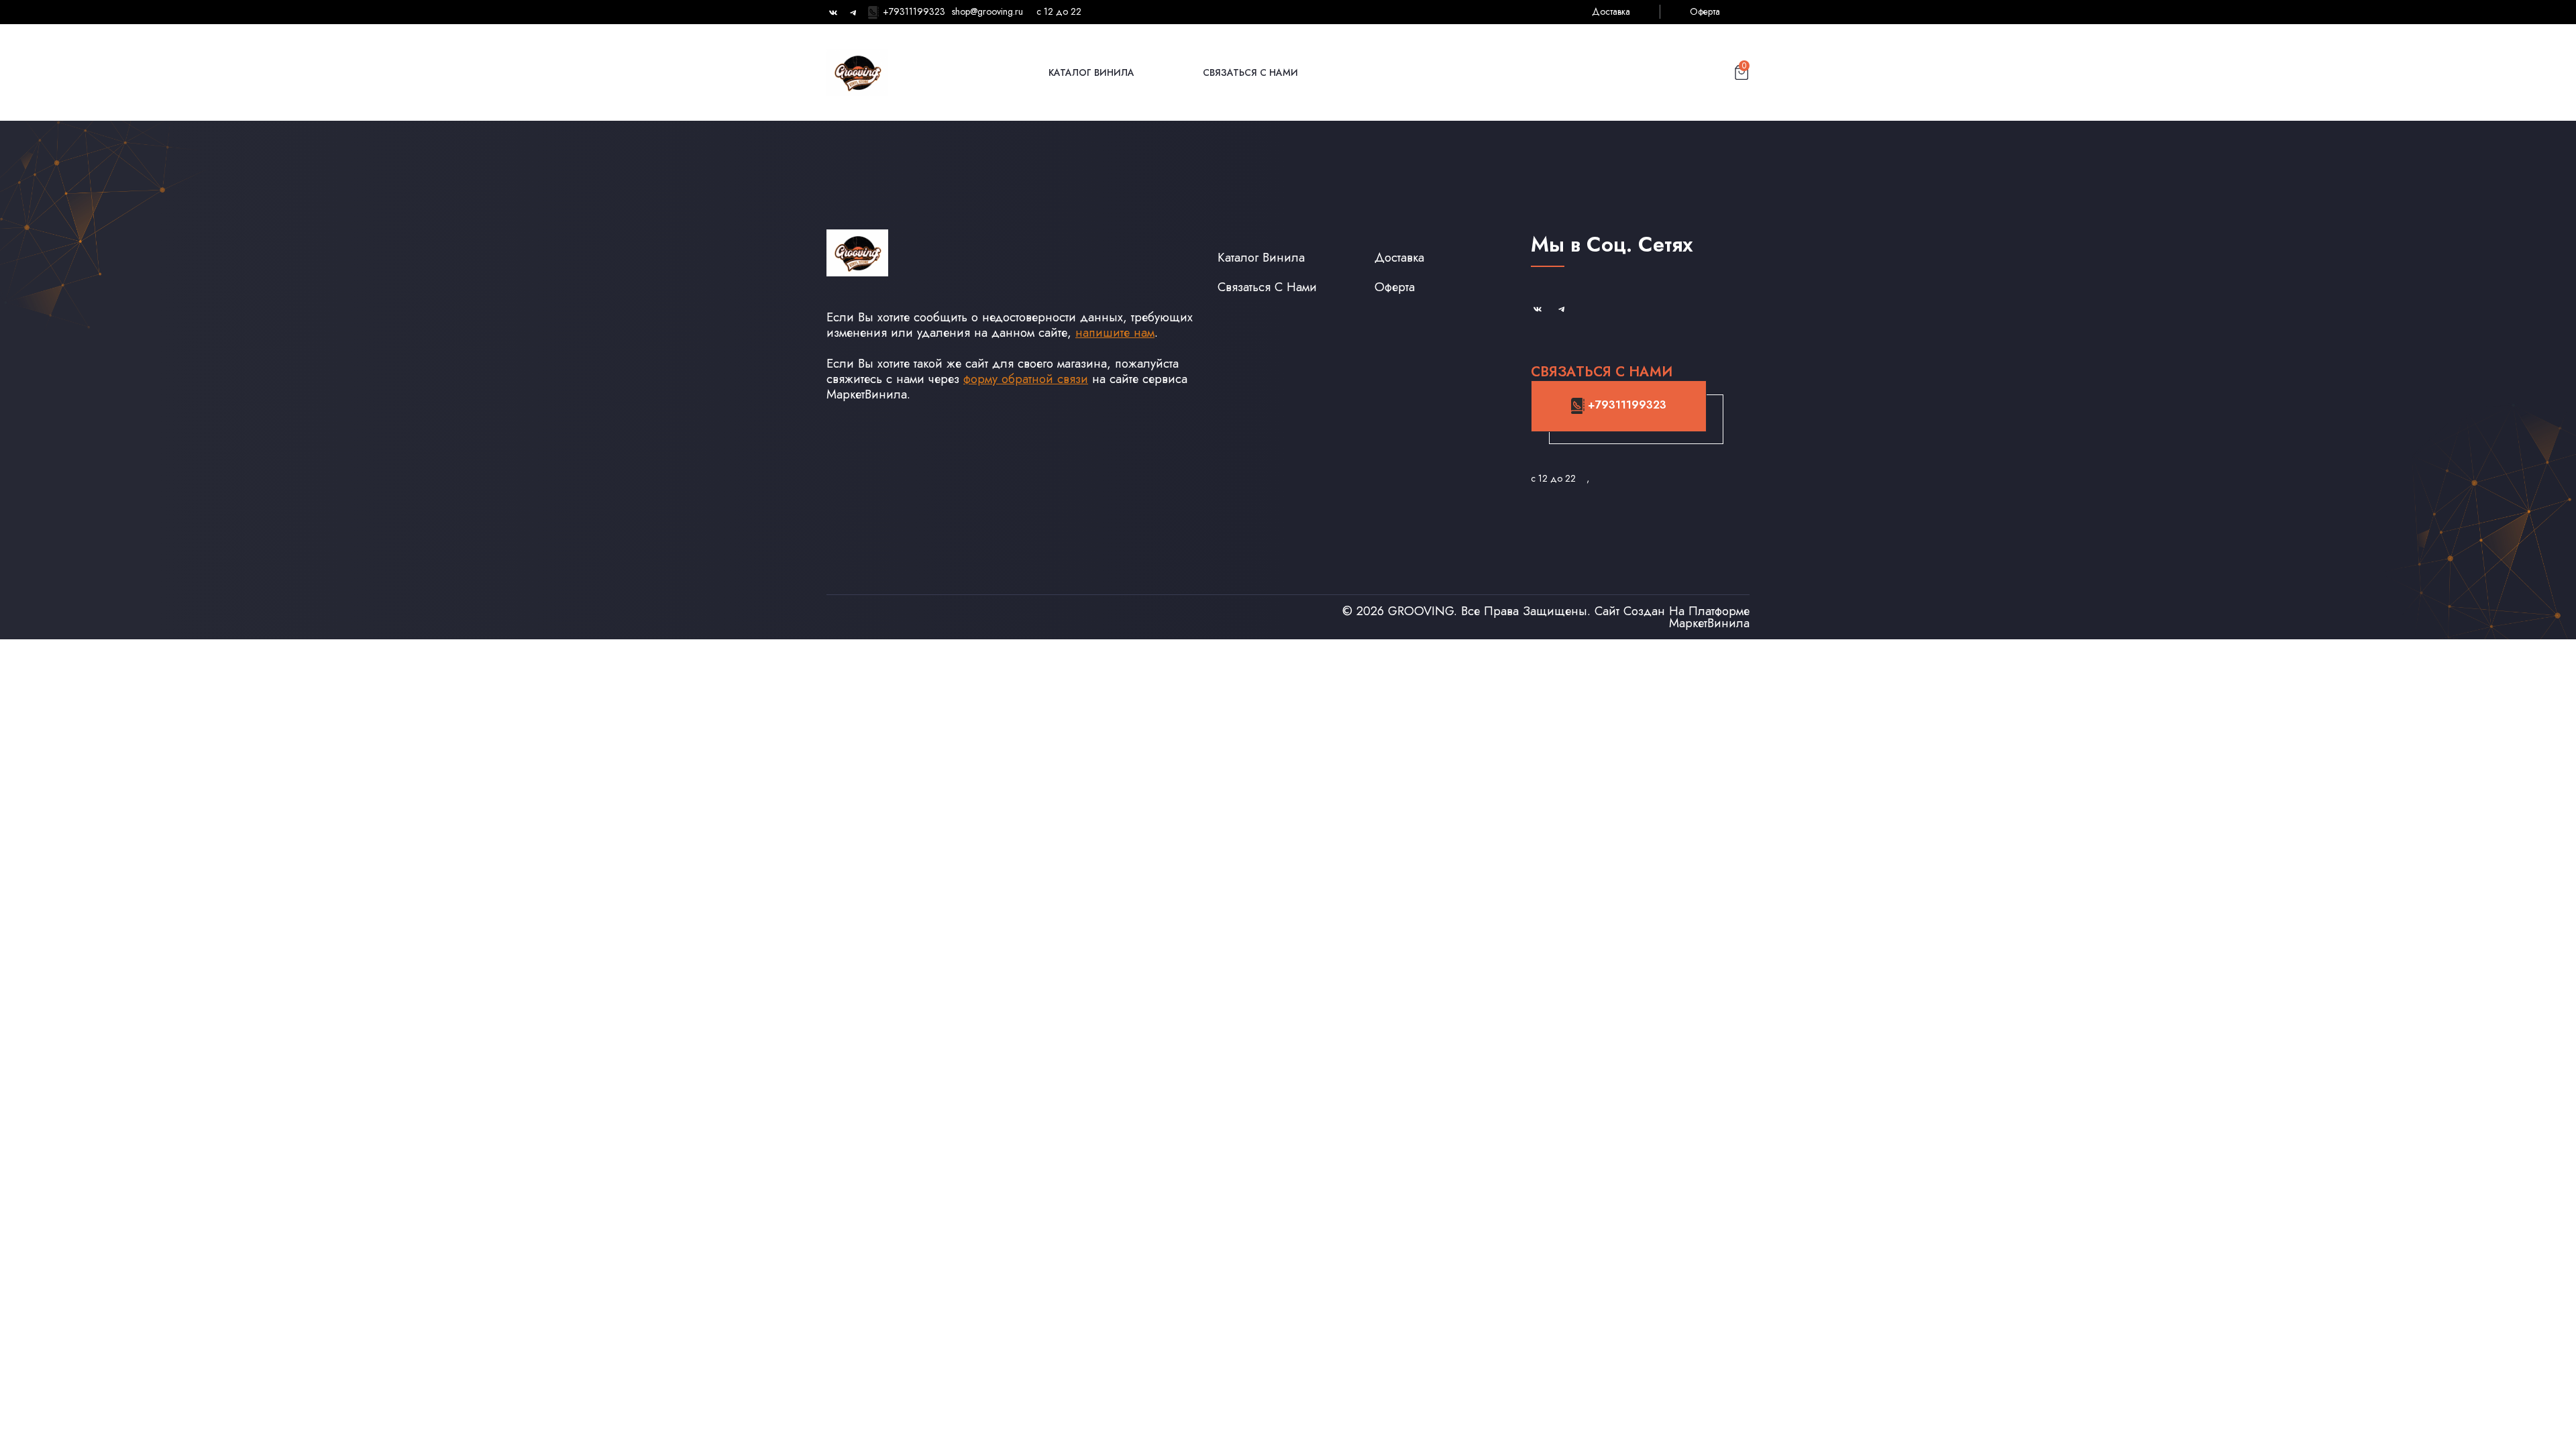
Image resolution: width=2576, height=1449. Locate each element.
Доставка (1611, 11)
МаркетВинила (1709, 623)
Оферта (1705, 11)
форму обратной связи (1026, 379)
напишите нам (1115, 332)
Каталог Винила (1091, 72)
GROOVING (1421, 611)
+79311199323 (913, 11)
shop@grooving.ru (987, 11)
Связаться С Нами (1250, 72)
